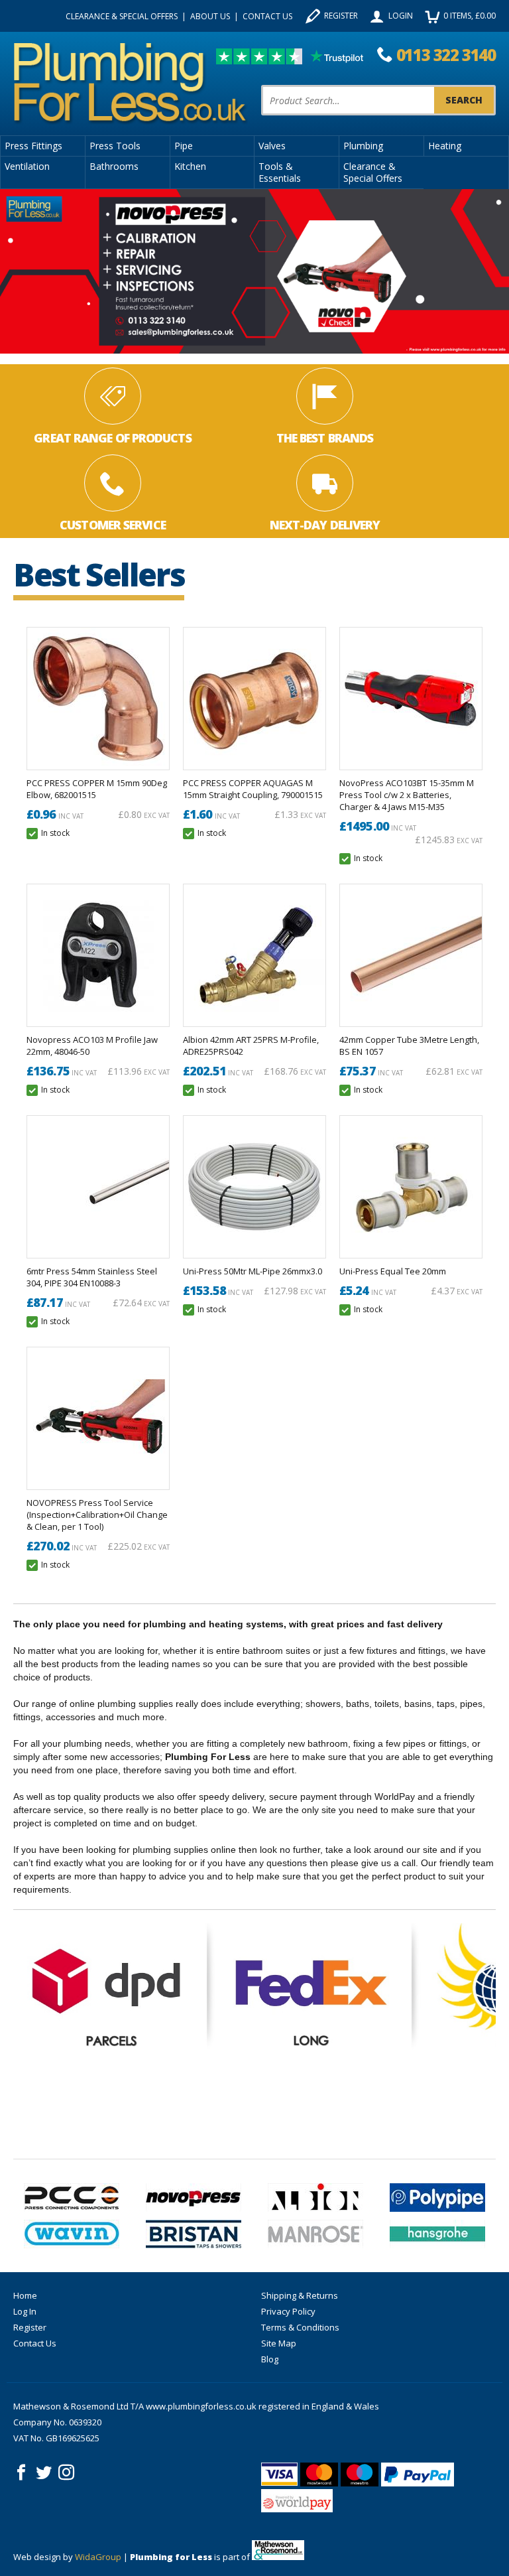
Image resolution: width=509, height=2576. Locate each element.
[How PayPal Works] (418, 2474)
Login (401, 16)
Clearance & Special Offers (122, 16)
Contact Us (267, 16)
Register (341, 16)
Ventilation (27, 166)
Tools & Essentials (280, 172)
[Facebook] (21, 2473)
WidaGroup (98, 2557)
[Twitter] (44, 2473)
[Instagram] (66, 2473)
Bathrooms (114, 166)
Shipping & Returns (300, 2295)
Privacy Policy (288, 2311)
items (470, 16)
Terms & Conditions (300, 2327)
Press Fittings (33, 146)
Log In (25, 2311)
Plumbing (363, 146)
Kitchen (190, 166)
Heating (445, 146)
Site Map (279, 2343)
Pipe (184, 146)
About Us (210, 16)
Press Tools (115, 146)
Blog (270, 2359)
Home (25, 2295)
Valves (272, 146)
